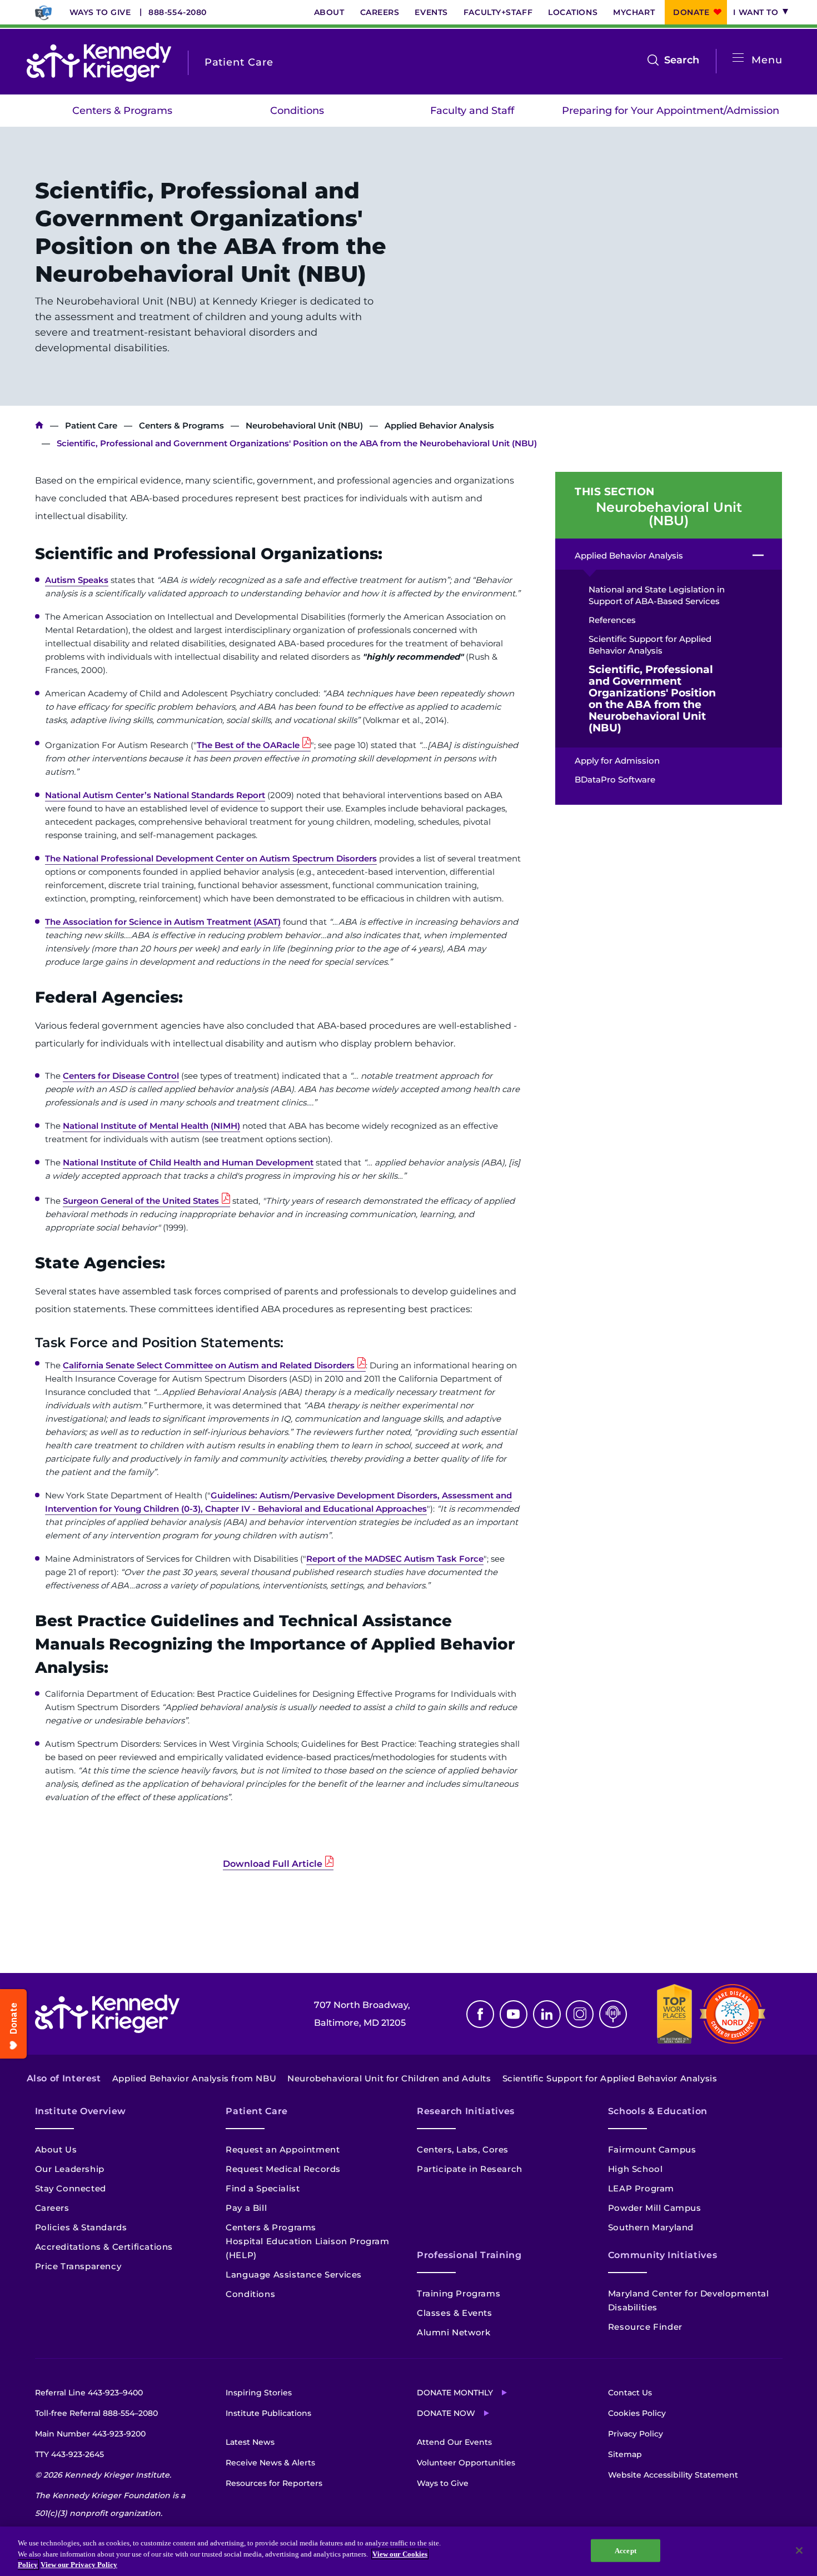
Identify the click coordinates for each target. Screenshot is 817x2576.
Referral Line (89, 2393)
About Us (56, 2149)
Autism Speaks (77, 580)
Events (431, 12)
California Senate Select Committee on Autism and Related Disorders (209, 1365)
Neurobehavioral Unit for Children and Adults (389, 2078)
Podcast (613, 2014)
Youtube (514, 2014)
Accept (626, 2550)
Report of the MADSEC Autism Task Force (395, 1559)
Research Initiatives (466, 2111)
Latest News (250, 2442)
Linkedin (547, 2014)
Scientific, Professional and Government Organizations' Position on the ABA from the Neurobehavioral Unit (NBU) (652, 699)
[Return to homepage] (99, 62)
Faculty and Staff (472, 111)
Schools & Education (658, 2111)
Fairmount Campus (652, 2149)
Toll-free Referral (96, 2413)
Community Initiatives (662, 2255)
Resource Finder (645, 2327)
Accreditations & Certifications (104, 2247)
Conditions (297, 111)
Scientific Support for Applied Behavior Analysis (650, 645)
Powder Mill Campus (655, 2208)
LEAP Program (641, 2188)
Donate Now (446, 2413)
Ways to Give (100, 12)
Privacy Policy (636, 2434)
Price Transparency (78, 2266)
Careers (380, 12)
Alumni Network (454, 2332)
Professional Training (469, 2255)
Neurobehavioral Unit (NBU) (304, 425)
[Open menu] (738, 58)
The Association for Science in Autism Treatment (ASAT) (163, 922)
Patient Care (91, 425)
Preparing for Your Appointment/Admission (671, 111)
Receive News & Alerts (270, 2463)
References (612, 620)
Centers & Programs (122, 111)
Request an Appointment (283, 2149)
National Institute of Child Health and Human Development (188, 1162)
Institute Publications (268, 2413)
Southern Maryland (651, 2227)
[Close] (799, 2550)
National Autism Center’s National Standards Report (155, 795)
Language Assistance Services (294, 2274)
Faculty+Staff (498, 12)
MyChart (634, 12)
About (329, 12)
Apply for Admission (617, 761)
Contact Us (630, 2393)
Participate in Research (470, 2169)
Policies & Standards (81, 2227)
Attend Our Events (454, 2442)
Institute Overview (81, 2111)
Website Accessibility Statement (673, 2475)
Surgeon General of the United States (141, 1201)
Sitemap (625, 2454)
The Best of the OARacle (248, 745)
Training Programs (459, 2293)
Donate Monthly (455, 2393)
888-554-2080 (178, 12)
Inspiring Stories (259, 2393)
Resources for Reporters (274, 2483)
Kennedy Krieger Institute (39, 425)
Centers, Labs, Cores (463, 2149)
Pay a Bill (246, 2208)
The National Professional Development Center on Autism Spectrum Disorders (211, 858)
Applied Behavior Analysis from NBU (194, 2078)
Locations (573, 12)
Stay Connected (71, 2188)
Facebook (480, 2014)
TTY (69, 2454)
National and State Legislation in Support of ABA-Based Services (657, 595)
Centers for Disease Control (121, 1076)
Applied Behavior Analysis (439, 425)
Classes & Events (455, 2313)
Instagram (580, 2014)
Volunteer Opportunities (466, 2463)
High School (636, 2169)
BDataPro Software (615, 779)
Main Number (90, 2434)
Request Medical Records (283, 2169)
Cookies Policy (637, 2413)
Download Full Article (273, 1864)
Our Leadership (70, 2169)
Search (682, 61)
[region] (409, 2551)
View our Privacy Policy (79, 2565)
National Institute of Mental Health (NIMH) (151, 1126)
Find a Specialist (263, 2188)
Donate (691, 12)
